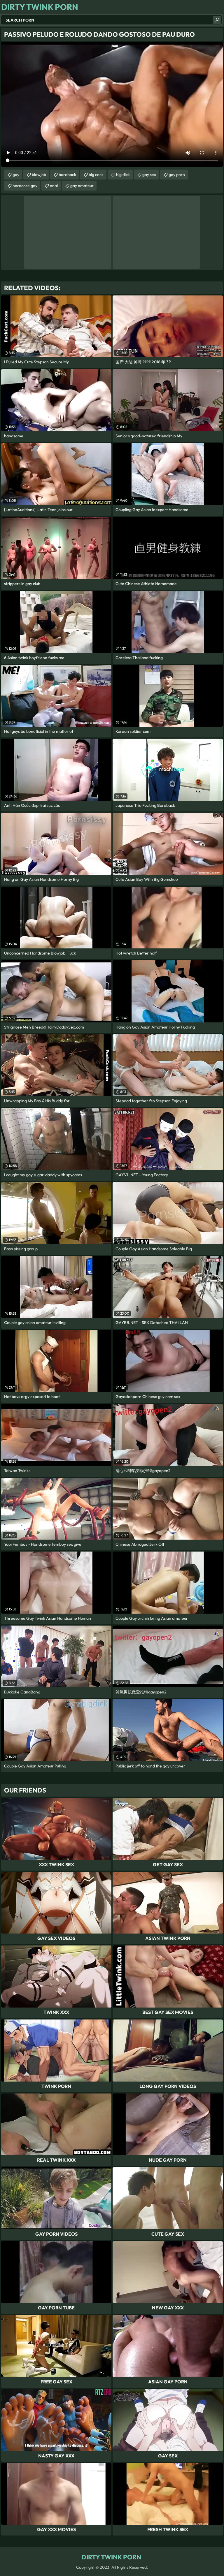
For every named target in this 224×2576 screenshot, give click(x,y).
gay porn (177, 175)
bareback (67, 175)
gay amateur (82, 186)
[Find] (217, 20)
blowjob (39, 175)
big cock (96, 175)
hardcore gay (25, 186)
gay (16, 175)
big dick (123, 175)
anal (54, 186)
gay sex (149, 175)
